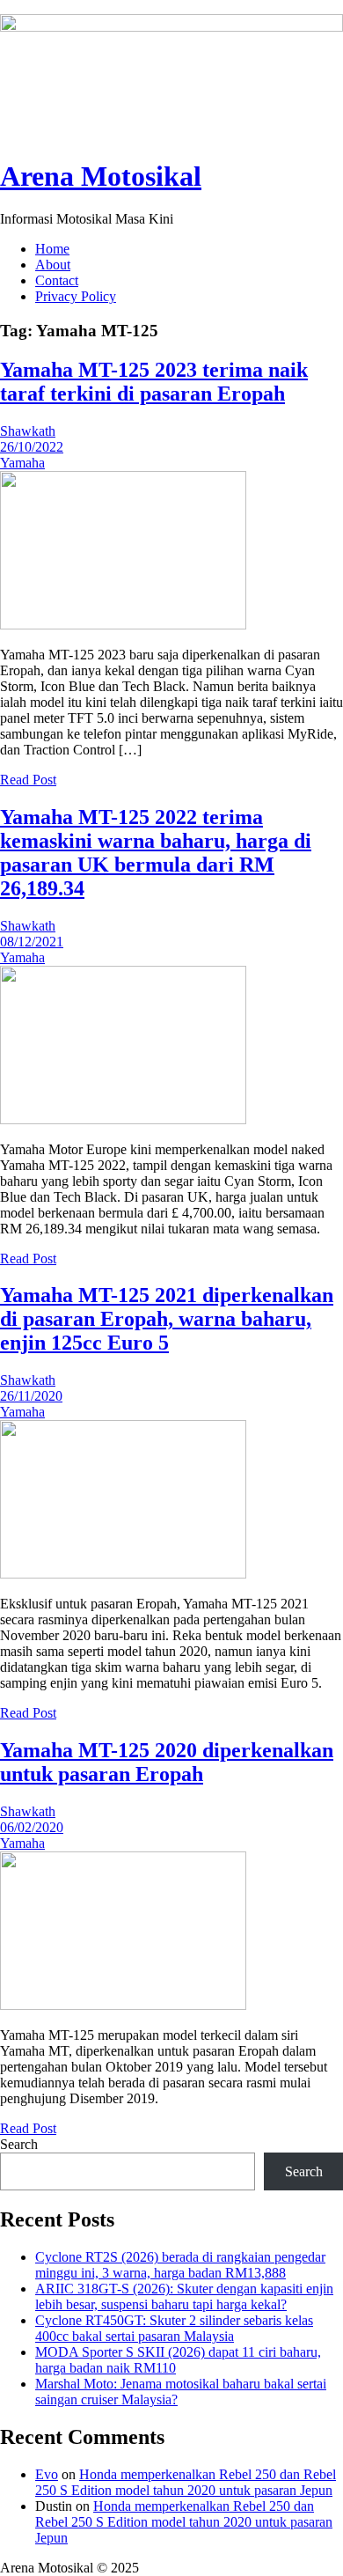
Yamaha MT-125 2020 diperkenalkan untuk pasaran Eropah (167, 1762)
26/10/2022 (32, 447)
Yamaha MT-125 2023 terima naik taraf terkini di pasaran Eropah (154, 382)
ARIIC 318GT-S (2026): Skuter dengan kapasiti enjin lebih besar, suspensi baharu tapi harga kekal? (184, 2296)
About (53, 265)
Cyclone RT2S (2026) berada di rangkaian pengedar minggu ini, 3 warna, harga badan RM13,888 (180, 2265)
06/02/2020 (32, 1827)
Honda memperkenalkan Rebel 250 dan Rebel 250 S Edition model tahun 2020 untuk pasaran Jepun (186, 2482)
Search (19, 2144)
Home (52, 249)
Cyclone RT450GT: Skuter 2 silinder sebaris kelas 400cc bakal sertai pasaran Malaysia (174, 2328)
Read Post (28, 780)
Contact (57, 280)
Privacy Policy (76, 296)
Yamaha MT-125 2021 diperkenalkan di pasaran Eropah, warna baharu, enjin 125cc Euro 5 (167, 1319)
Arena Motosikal (101, 176)
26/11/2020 (31, 1396)
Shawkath (28, 431)
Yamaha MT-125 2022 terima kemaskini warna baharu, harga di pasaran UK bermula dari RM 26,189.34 (156, 853)
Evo (47, 2474)
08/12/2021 (32, 942)
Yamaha (22, 463)
